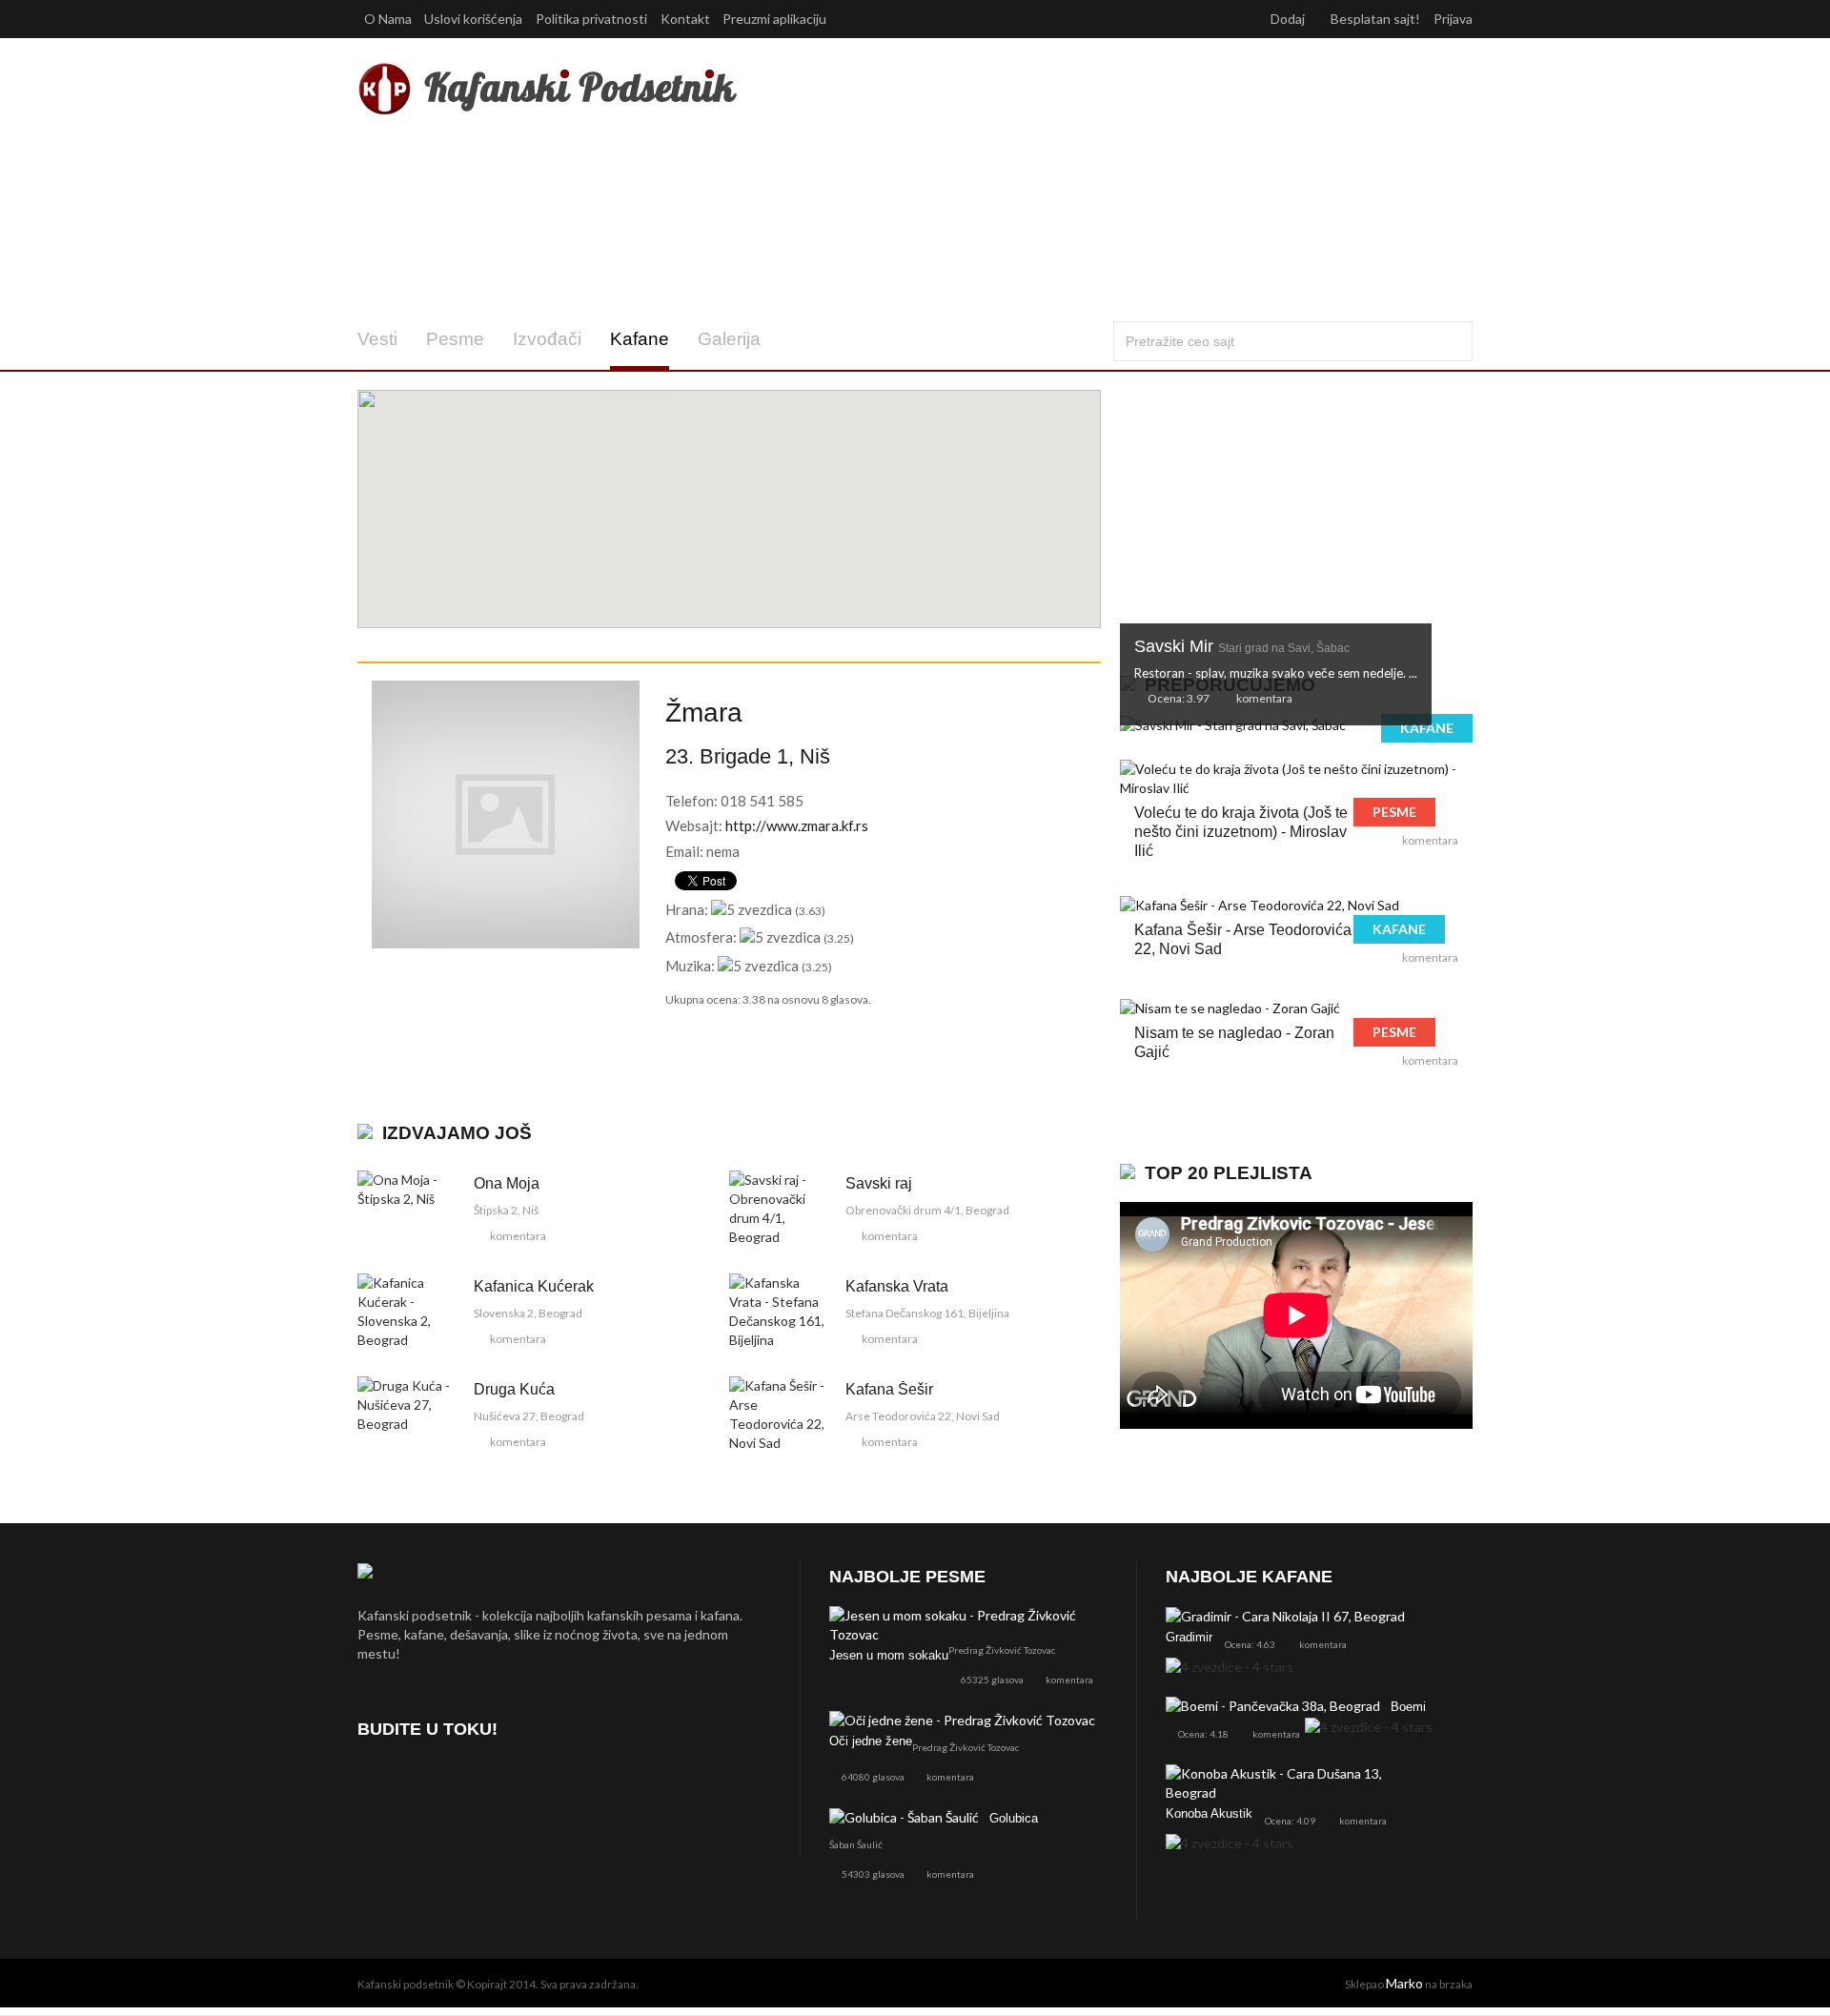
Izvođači (547, 339)
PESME (1394, 812)
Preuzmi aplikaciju (776, 19)
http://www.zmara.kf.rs (797, 825)
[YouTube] (477, 1783)
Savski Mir (1242, 646)
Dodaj (1289, 19)
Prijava (1453, 19)
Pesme (455, 339)
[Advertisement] (1104, 179)
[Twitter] (427, 1783)
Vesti (377, 339)
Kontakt (685, 19)
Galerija (729, 339)
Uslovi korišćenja (473, 19)
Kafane (640, 339)
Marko (1404, 1983)
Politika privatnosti (591, 19)
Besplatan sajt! (1375, 19)
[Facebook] (376, 1783)
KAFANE (1427, 728)
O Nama (388, 19)
